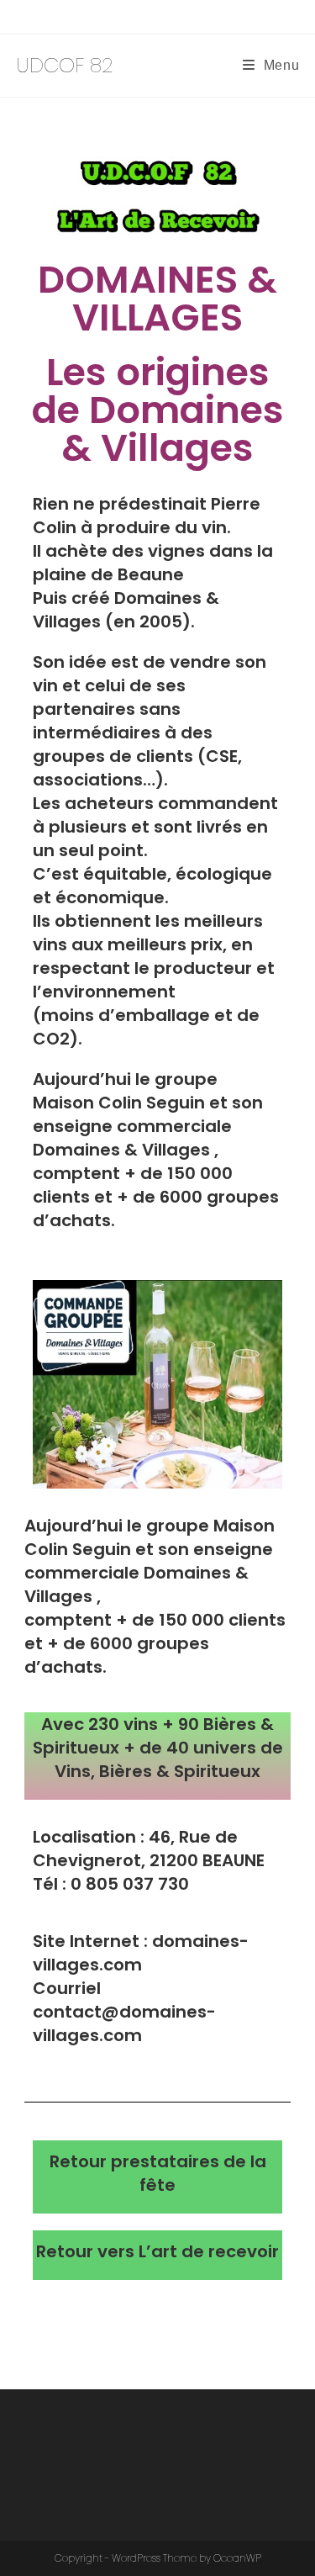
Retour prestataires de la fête (158, 2173)
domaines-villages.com (141, 1953)
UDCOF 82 (65, 65)
